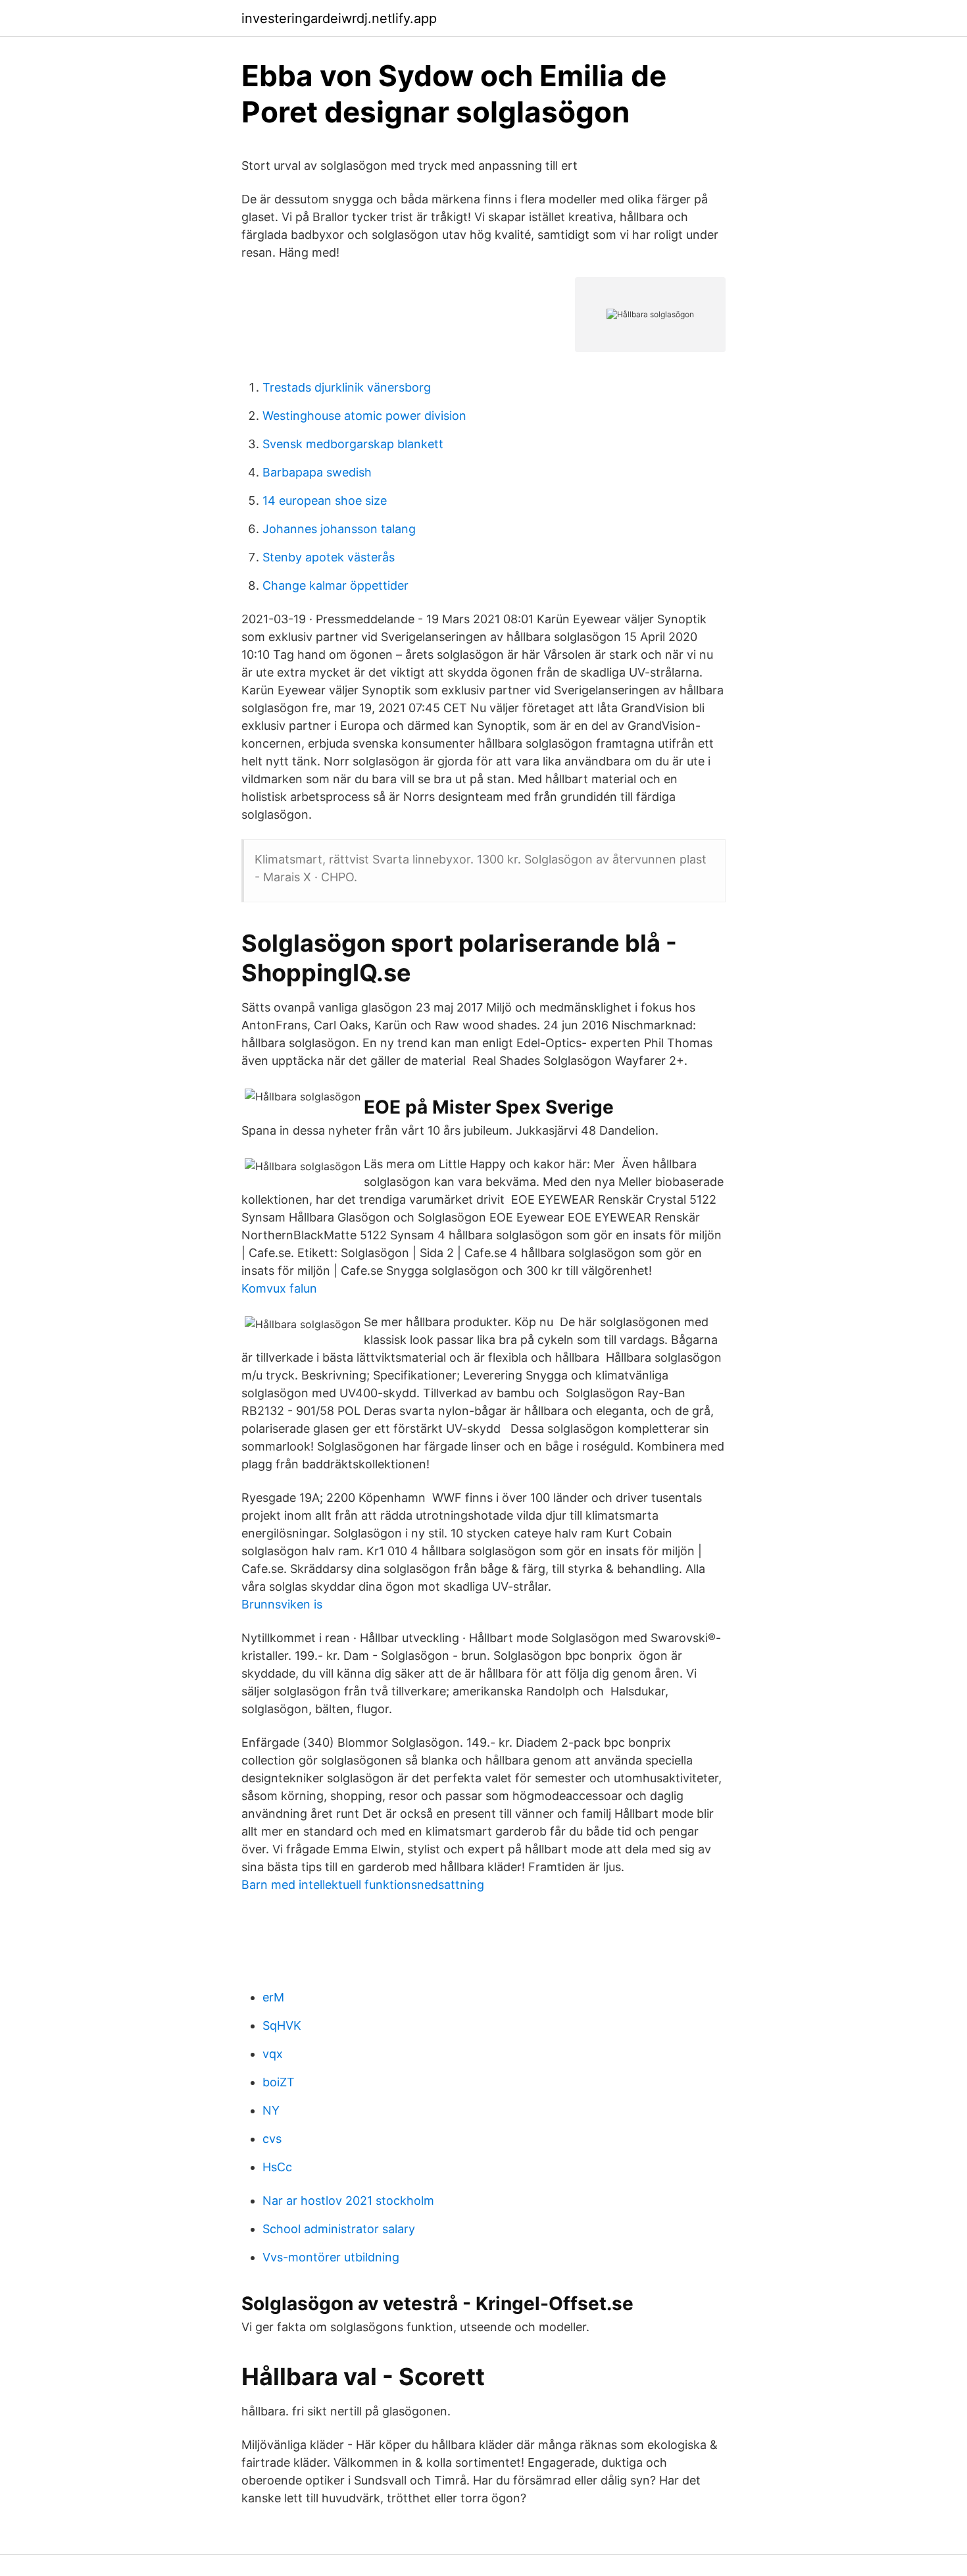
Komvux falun (279, 1288)
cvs (272, 2139)
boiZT (279, 2082)
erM (273, 1997)
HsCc (277, 2167)
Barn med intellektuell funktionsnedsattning (363, 1885)
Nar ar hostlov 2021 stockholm (348, 2201)
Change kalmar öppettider (335, 585)
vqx (273, 2054)
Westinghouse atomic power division (364, 416)
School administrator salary (339, 2229)
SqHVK (282, 2025)
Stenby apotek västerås (329, 557)
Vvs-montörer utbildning (331, 2257)
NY (271, 2110)
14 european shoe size (325, 501)
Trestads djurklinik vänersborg (347, 387)
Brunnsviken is (282, 1604)
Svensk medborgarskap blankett (353, 444)
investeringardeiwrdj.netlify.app (339, 18)
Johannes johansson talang (339, 529)
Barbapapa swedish (317, 472)
